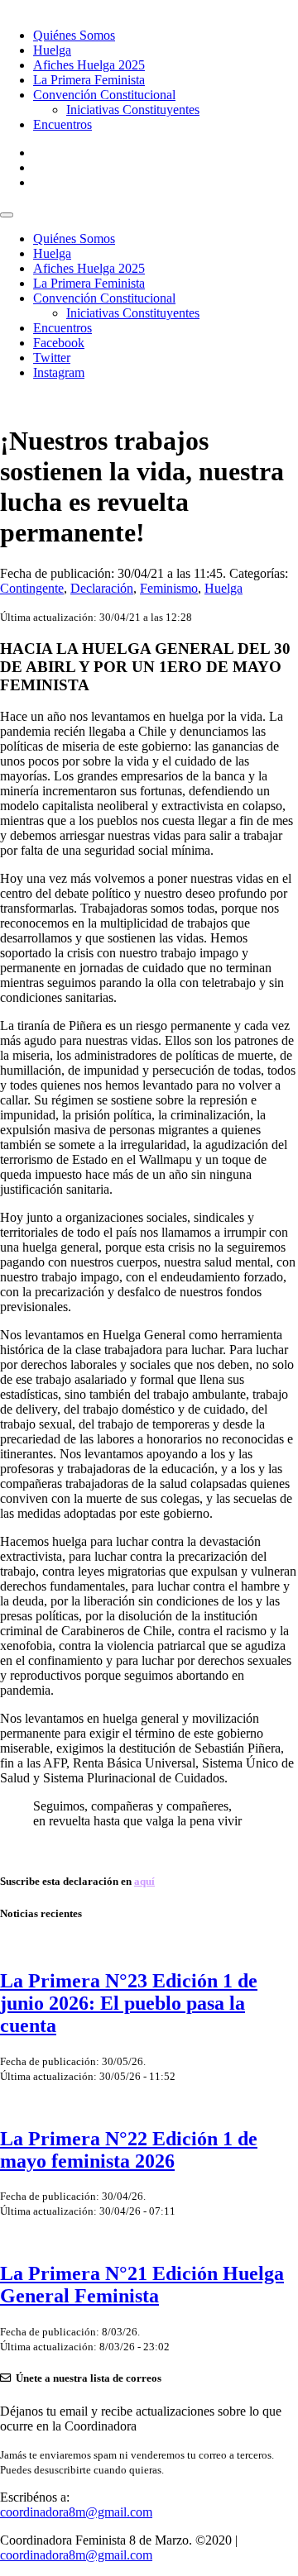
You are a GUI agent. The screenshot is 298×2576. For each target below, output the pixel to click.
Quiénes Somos (74, 35)
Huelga (52, 50)
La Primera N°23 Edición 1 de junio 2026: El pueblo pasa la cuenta (129, 2003)
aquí (144, 1881)
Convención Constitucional (104, 95)
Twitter (52, 358)
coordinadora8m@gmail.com (76, 2512)
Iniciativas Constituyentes (133, 110)
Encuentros (62, 124)
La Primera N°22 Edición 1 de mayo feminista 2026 (129, 2150)
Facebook (59, 343)
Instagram (59, 372)
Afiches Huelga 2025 (89, 65)
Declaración (102, 588)
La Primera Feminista (89, 80)
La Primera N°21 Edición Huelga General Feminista (142, 2285)
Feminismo (169, 588)
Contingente (32, 588)
